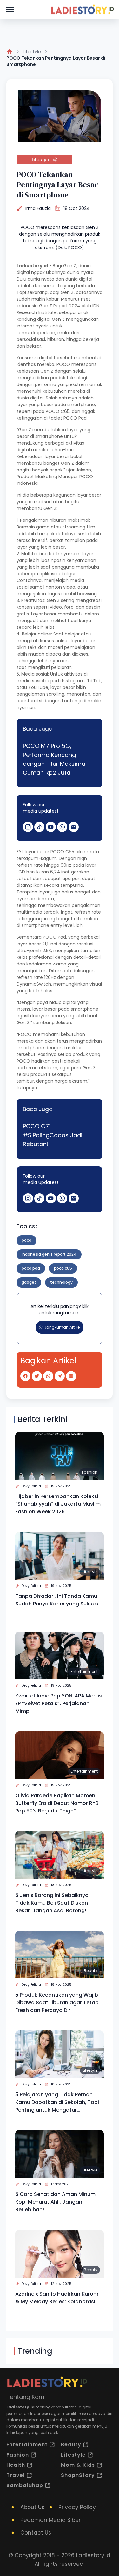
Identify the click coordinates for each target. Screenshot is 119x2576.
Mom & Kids (78, 2465)
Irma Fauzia (38, 208)
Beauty (91, 1971)
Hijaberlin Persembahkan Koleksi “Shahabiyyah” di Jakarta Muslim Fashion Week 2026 (58, 1504)
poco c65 (63, 1268)
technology (61, 1282)
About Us (32, 2507)
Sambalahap (25, 2485)
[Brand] (82, 10)
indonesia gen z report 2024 (49, 1254)
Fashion (90, 1472)
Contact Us (36, 2533)
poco (26, 1240)
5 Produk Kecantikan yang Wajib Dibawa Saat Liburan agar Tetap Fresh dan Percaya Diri (57, 2002)
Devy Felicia (31, 1486)
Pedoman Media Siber (50, 2520)
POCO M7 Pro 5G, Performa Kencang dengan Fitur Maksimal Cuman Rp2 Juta (55, 759)
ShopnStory (78, 2475)
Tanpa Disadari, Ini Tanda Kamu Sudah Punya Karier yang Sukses (57, 1600)
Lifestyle (32, 52)
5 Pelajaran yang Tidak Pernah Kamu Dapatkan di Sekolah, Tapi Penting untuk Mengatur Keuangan (57, 2102)
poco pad (31, 1268)
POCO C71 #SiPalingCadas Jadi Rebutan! (53, 1135)
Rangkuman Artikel (62, 1327)
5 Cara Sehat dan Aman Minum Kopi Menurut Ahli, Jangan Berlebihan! (55, 2202)
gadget (29, 1282)
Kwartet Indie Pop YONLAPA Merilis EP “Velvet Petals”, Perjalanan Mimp (59, 1703)
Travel (16, 2475)
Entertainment (84, 1672)
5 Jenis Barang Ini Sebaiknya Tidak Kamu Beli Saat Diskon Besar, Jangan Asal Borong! (52, 1903)
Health (16, 2465)
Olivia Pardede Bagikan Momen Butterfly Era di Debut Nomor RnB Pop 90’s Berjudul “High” (57, 1803)
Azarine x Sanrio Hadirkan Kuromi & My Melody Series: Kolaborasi (57, 2298)
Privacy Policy (77, 2507)
